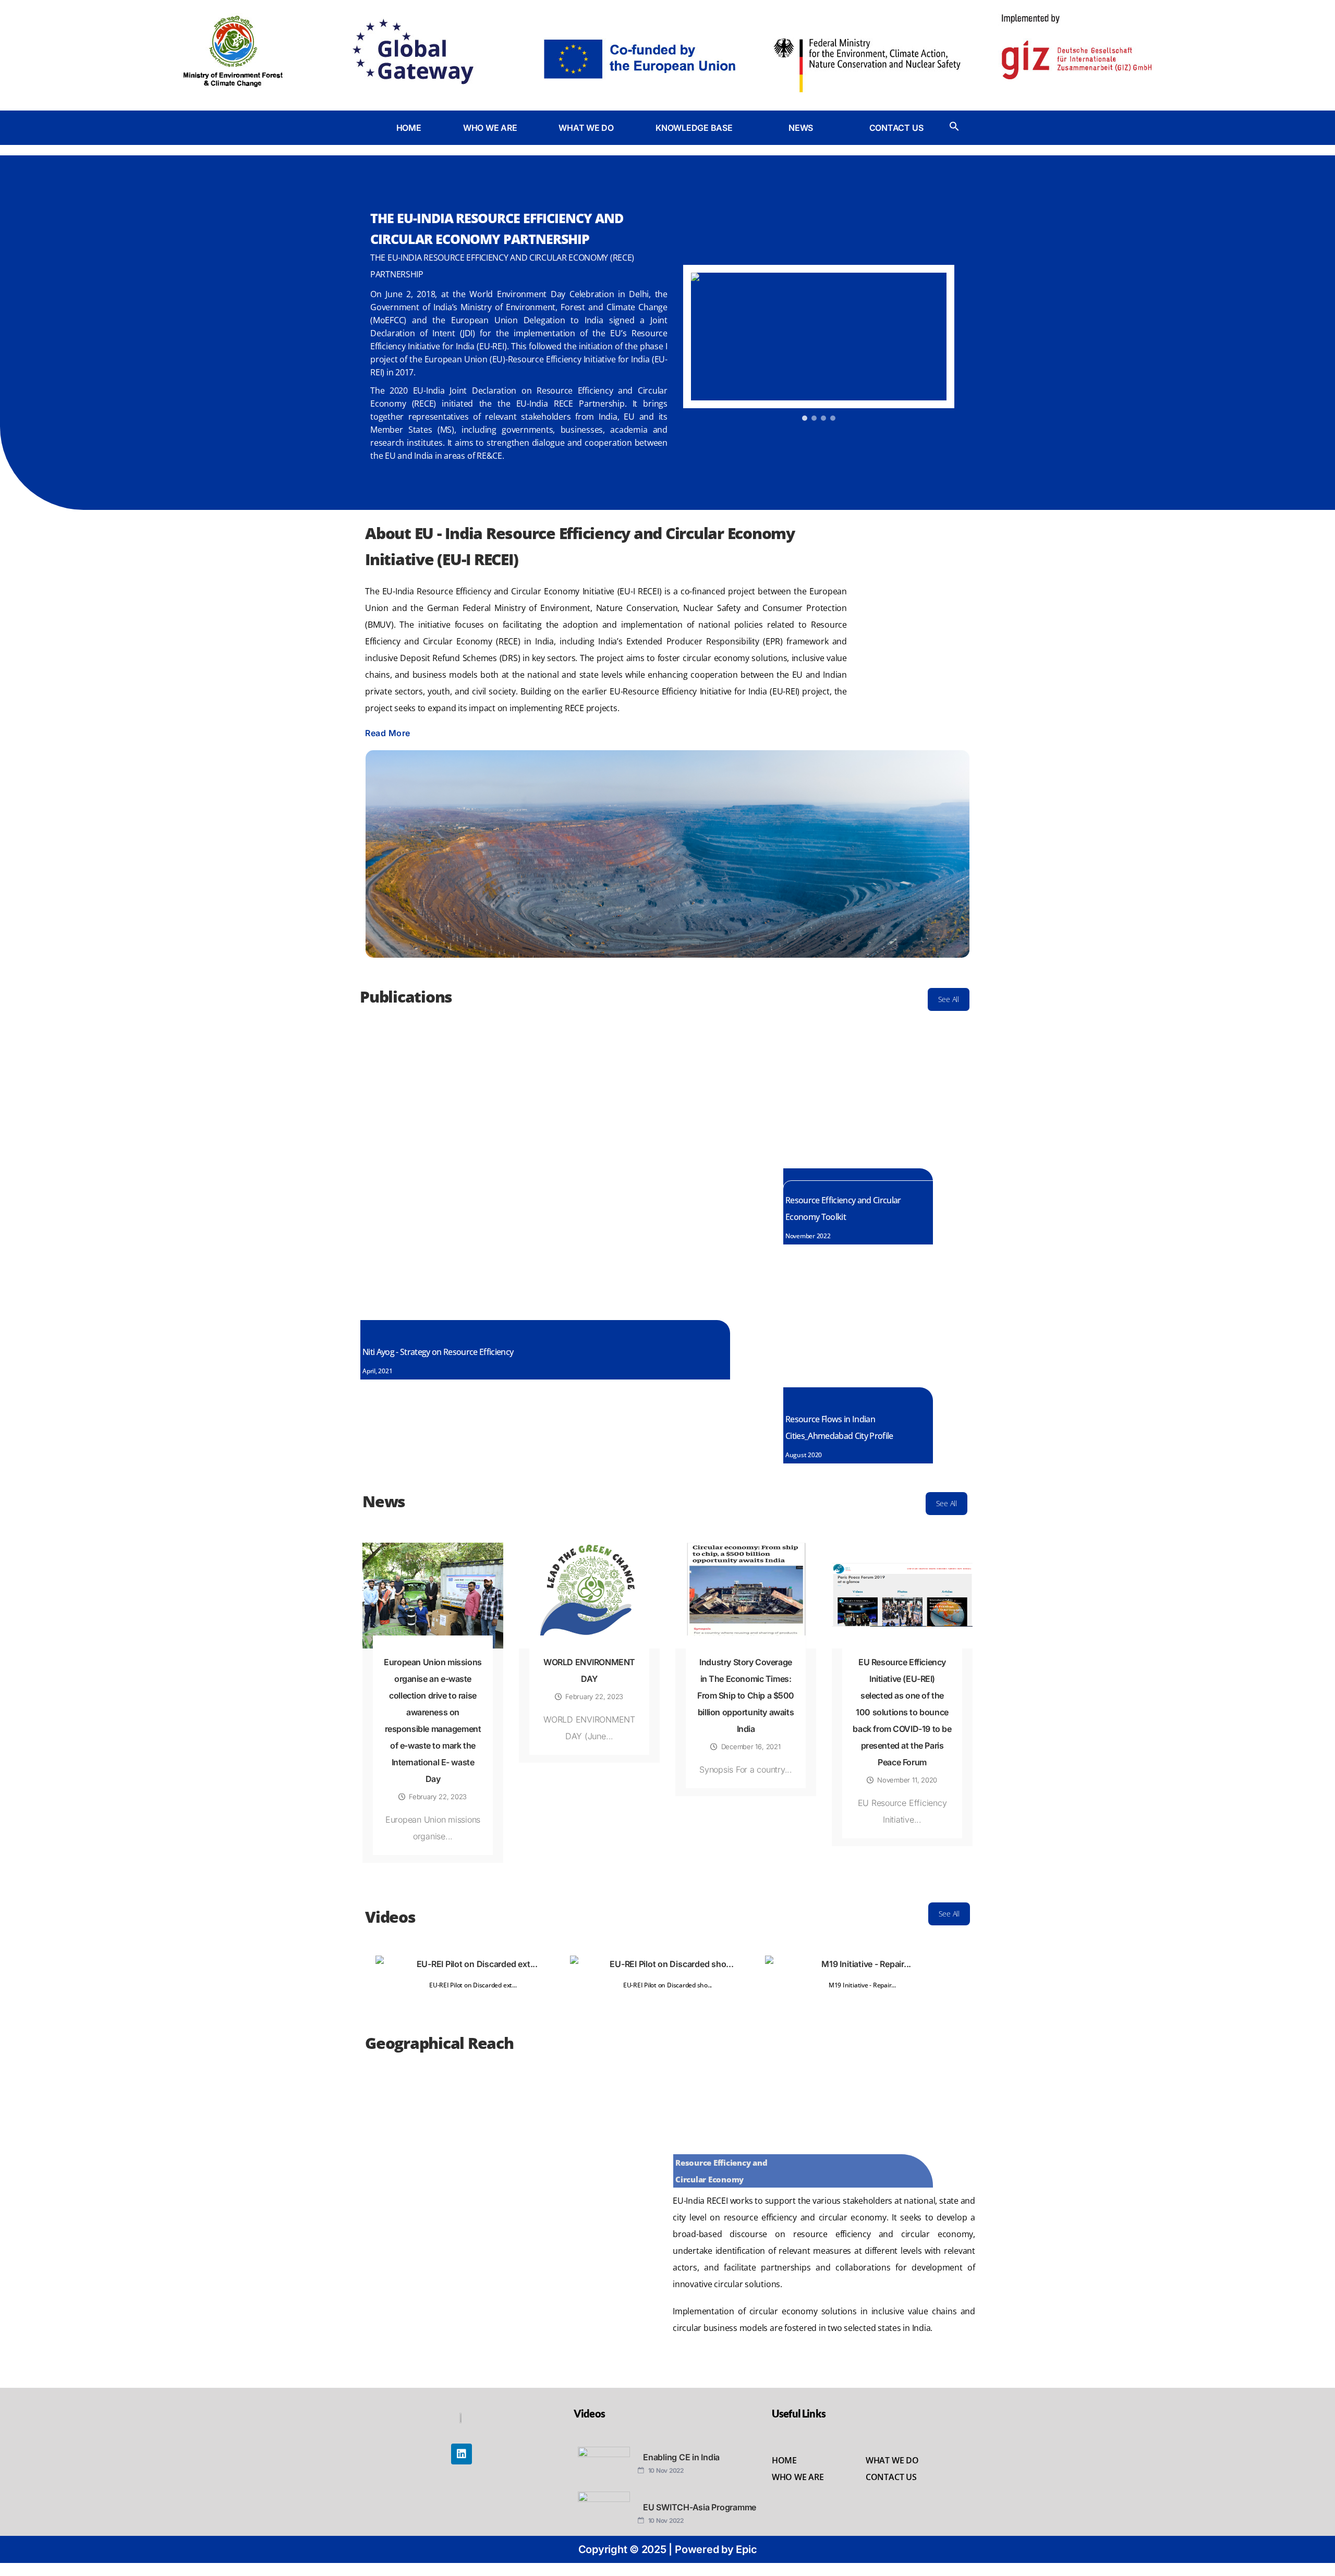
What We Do (892, 2460)
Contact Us (891, 2477)
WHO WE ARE (490, 128)
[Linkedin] (462, 2454)
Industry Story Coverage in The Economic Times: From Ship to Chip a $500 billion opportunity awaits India (746, 1695)
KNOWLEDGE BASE (694, 128)
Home (784, 2460)
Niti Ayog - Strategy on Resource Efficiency (438, 1352)
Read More (388, 733)
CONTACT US (896, 128)
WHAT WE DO (586, 128)
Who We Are (798, 2477)
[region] (819, 344)
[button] (701, 128)
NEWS (801, 128)
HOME (409, 128)
